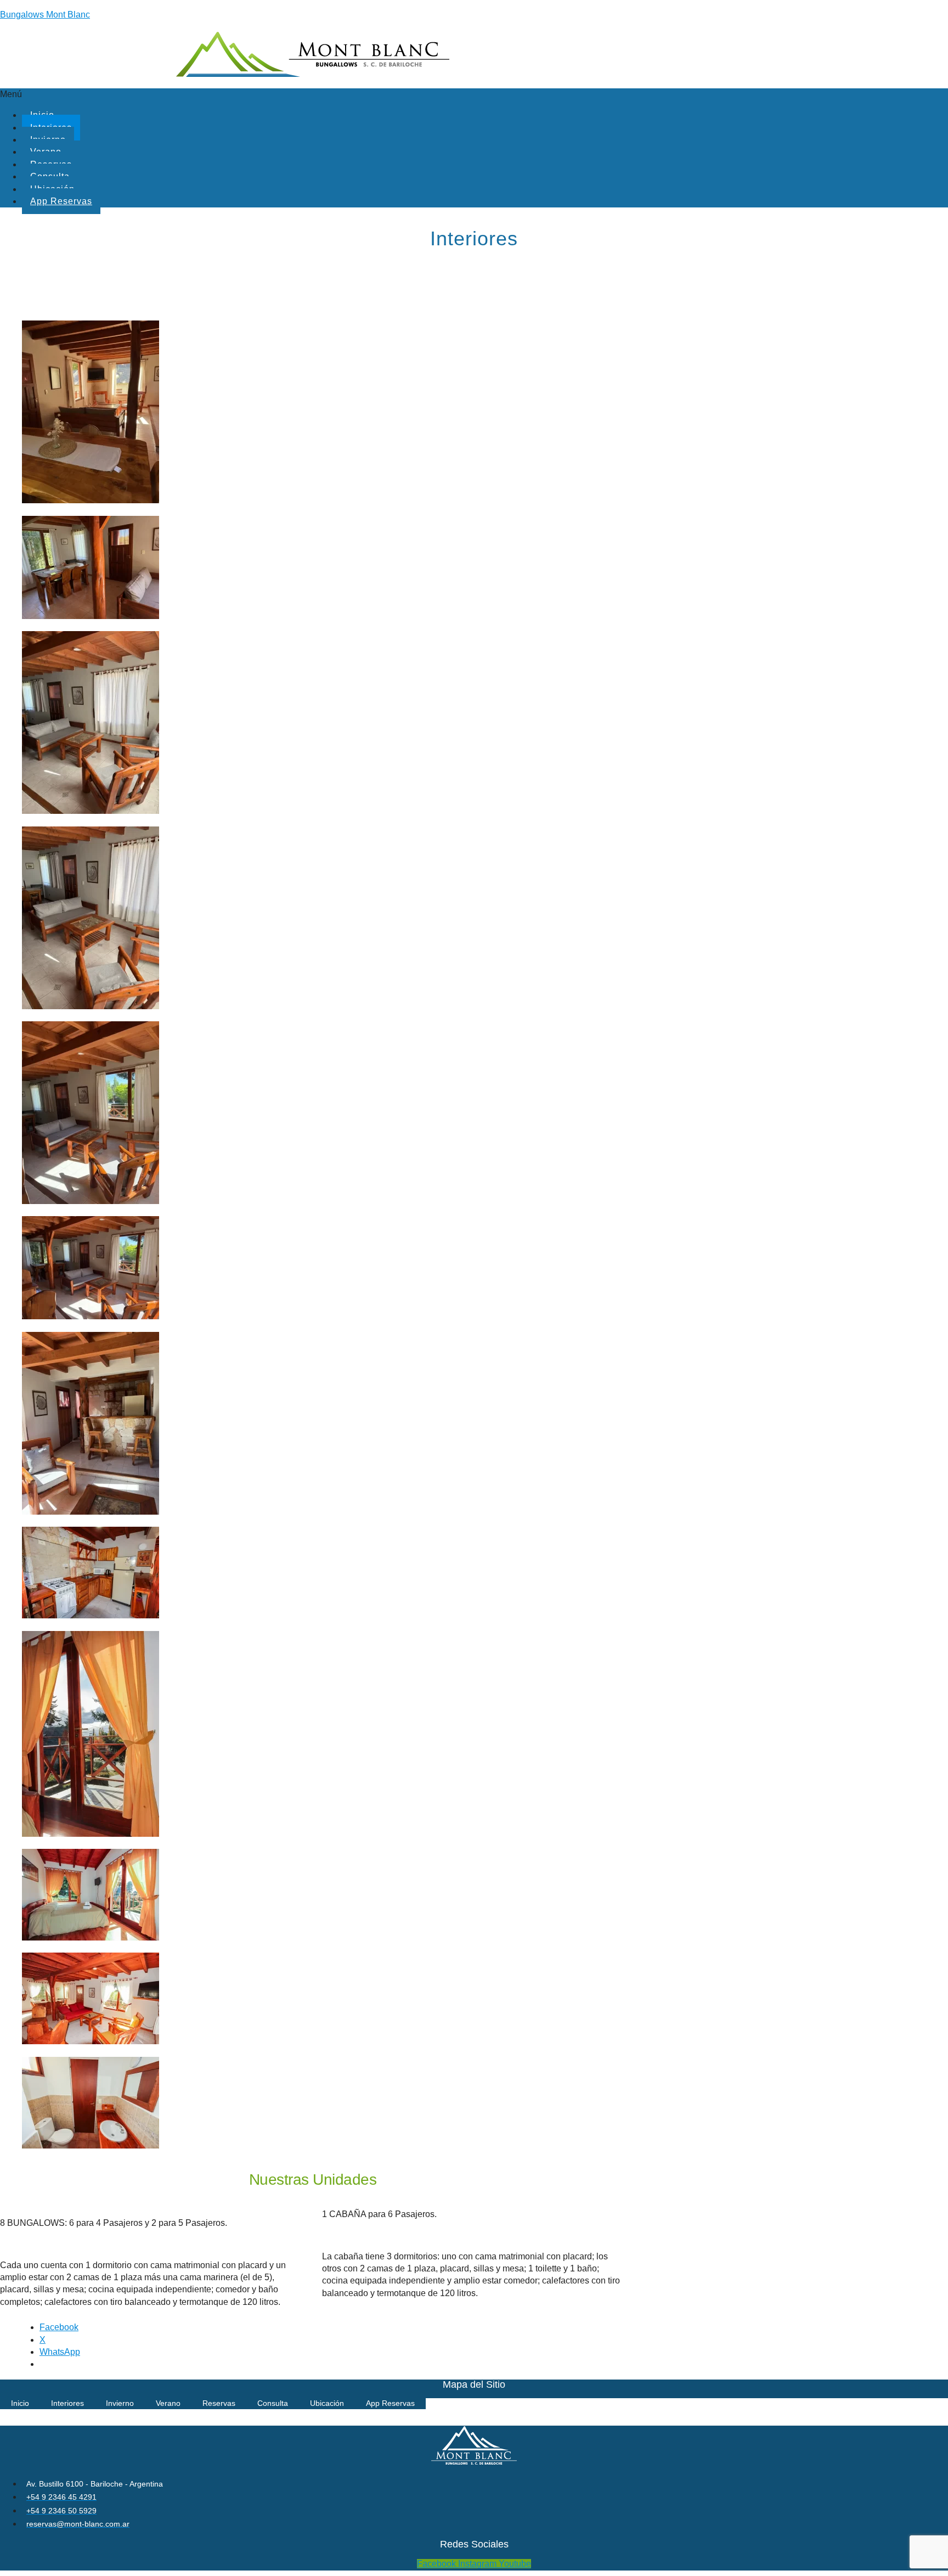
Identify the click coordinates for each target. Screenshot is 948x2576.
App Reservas (61, 201)
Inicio (20, 2403)
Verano (168, 2403)
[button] (474, 94)
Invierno (120, 2403)
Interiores (67, 2403)
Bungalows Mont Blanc (45, 15)
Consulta (273, 2403)
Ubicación (327, 2403)
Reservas (219, 2403)
